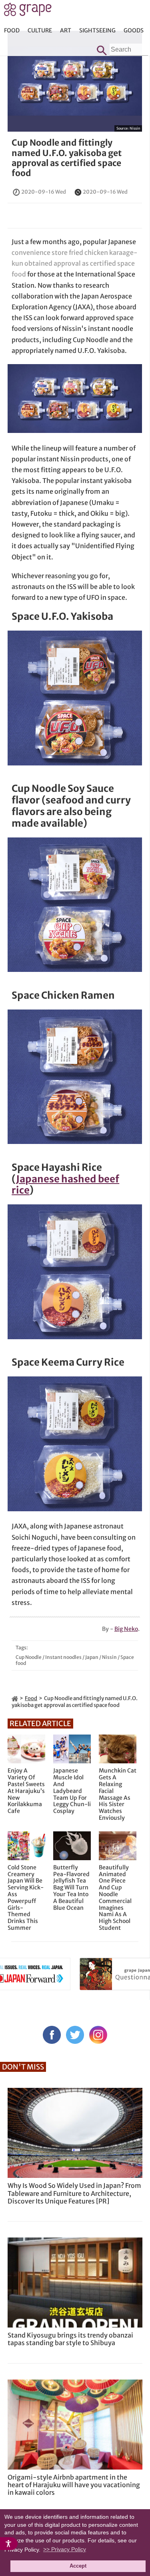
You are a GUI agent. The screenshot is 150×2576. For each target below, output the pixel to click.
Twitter (75, 2035)
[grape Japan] (15, 1698)
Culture (40, 30)
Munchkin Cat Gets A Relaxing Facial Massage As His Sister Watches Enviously (118, 1794)
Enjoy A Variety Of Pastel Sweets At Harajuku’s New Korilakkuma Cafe (26, 1791)
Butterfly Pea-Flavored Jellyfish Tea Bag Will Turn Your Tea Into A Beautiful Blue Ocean (71, 1888)
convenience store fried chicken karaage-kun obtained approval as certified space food (75, 263)
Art (66, 30)
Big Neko (126, 1629)
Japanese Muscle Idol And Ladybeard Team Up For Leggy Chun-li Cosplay (72, 1791)
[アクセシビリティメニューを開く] (9, 2544)
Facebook (52, 2035)
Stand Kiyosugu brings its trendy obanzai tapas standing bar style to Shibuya (70, 2339)
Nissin (135, 128)
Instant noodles (63, 1657)
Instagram (98, 2035)
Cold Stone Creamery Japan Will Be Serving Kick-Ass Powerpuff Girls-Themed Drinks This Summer (26, 1898)
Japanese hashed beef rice (65, 1185)
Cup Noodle (29, 1657)
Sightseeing (97, 30)
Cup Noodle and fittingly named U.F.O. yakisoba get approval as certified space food (67, 158)
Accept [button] (78, 2566)
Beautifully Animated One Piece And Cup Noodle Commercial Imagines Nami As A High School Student (115, 1898)
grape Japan (28, 12)
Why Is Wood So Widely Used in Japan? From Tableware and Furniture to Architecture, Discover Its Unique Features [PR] (74, 2193)
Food (12, 30)
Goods (134, 30)
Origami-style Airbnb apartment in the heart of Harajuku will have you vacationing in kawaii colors (74, 2485)
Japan (92, 1657)
